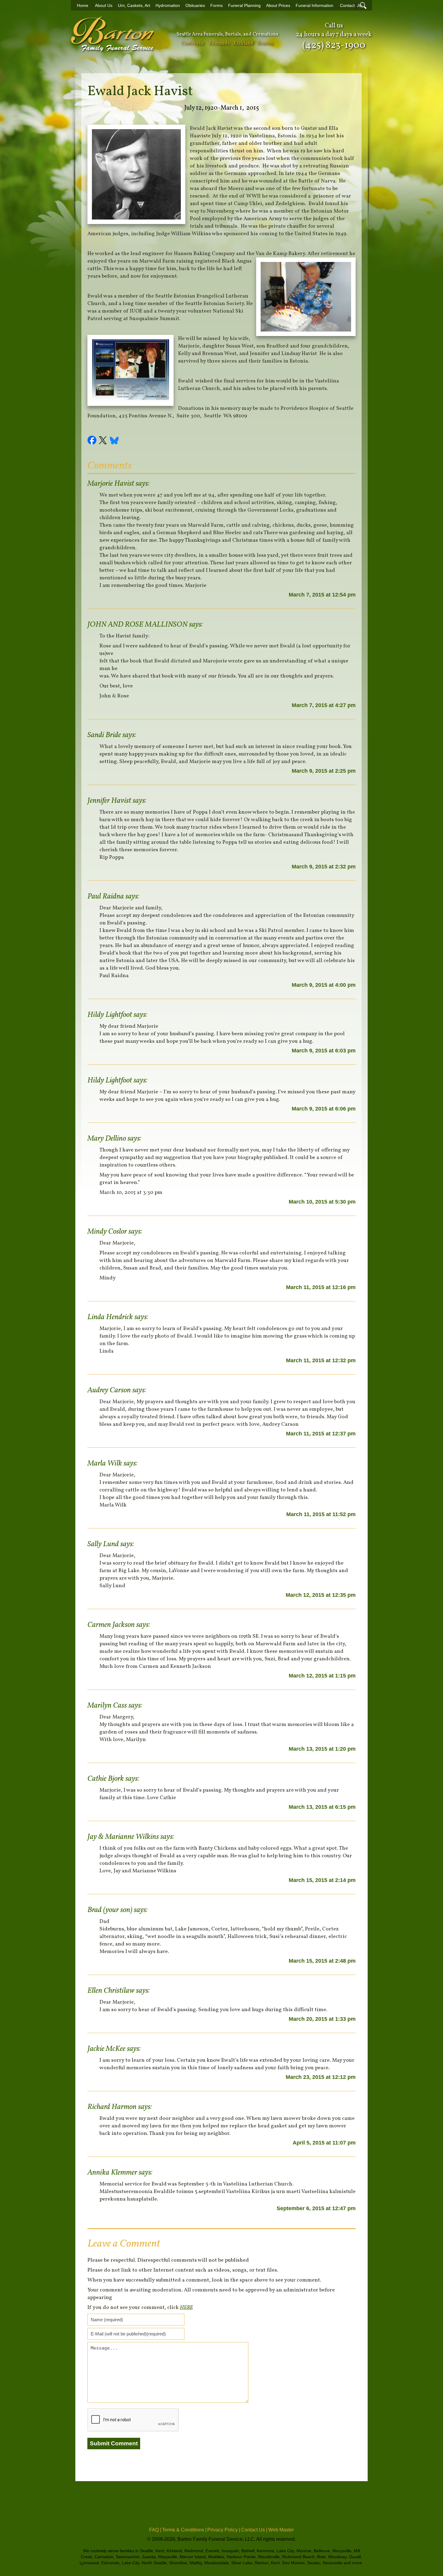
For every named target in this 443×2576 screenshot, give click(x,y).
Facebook (93, 441)
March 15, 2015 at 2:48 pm (322, 1961)
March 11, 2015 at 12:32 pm (321, 1360)
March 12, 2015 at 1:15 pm (322, 1676)
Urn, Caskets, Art (134, 6)
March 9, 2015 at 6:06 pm (324, 1109)
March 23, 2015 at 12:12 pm (321, 2077)
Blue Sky (115, 441)
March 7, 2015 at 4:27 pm (324, 705)
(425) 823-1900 (334, 45)
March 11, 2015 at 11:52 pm (321, 1514)
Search (363, 5)
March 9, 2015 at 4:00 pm (324, 985)
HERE (186, 2308)
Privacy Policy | (224, 2530)
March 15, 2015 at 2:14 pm (322, 1880)
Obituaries (195, 6)
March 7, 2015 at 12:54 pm (322, 595)
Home (83, 6)
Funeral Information (314, 6)
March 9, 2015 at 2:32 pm (324, 867)
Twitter (104, 441)
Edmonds (219, 43)
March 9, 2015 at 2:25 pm (324, 771)
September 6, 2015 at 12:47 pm (316, 2208)
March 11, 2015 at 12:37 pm (321, 1434)
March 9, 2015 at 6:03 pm (324, 1051)
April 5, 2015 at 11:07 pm (324, 2143)
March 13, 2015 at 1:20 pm (322, 1749)
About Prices (278, 6)
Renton (265, 43)
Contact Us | (254, 2530)
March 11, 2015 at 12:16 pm (321, 1287)
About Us (104, 6)
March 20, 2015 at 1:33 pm (322, 2019)
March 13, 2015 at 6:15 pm (322, 1807)
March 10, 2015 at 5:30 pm (322, 1202)
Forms (217, 6)
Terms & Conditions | (184, 2530)
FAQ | (155, 2530)
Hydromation (168, 6)
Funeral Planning (244, 6)
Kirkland (243, 43)
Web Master (281, 2530)
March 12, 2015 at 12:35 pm (321, 1595)
